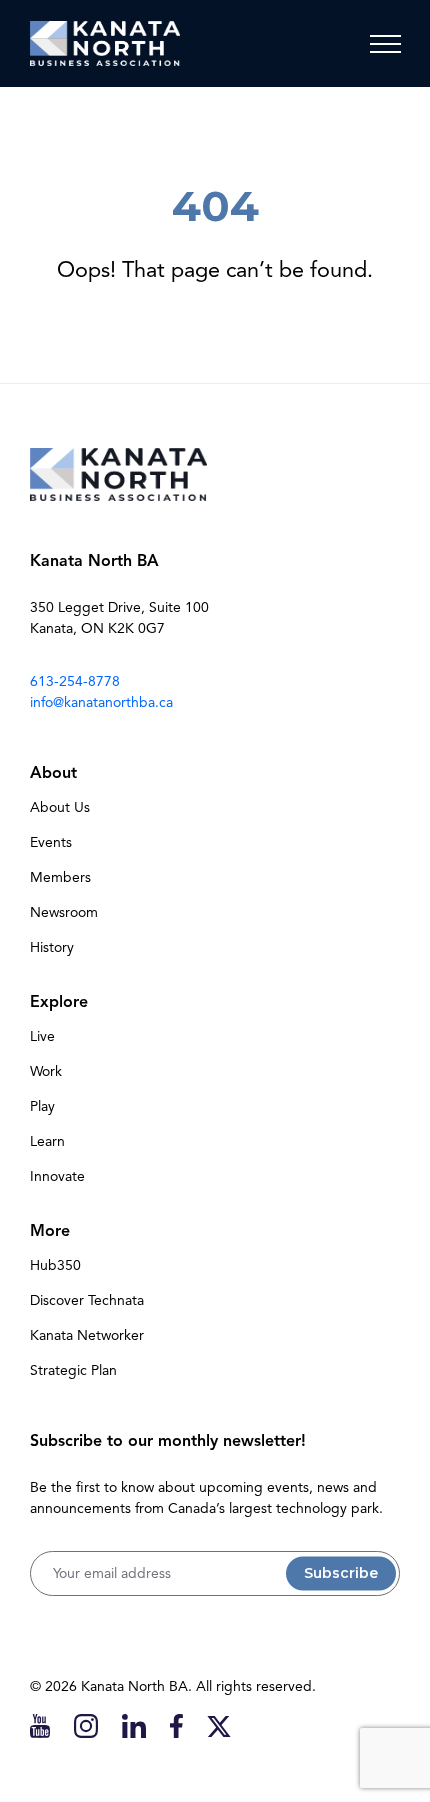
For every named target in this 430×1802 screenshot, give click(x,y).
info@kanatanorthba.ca (101, 702)
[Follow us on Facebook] (176, 1725)
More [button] (50, 1231)
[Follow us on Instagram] (86, 1725)
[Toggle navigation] (385, 44)
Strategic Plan (73, 1370)
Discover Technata (87, 1300)
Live (42, 1036)
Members (60, 877)
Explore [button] (59, 1002)
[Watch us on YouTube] (40, 1725)
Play (42, 1106)
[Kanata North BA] (105, 43)
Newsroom (64, 912)
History (52, 947)
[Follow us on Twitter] (219, 1725)
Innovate (57, 1176)
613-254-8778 (75, 681)
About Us (60, 807)
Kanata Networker (87, 1335)
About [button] (53, 773)
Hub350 (55, 1265)
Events (51, 842)
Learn (47, 1141)
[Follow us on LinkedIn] (134, 1725)
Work (46, 1071)
